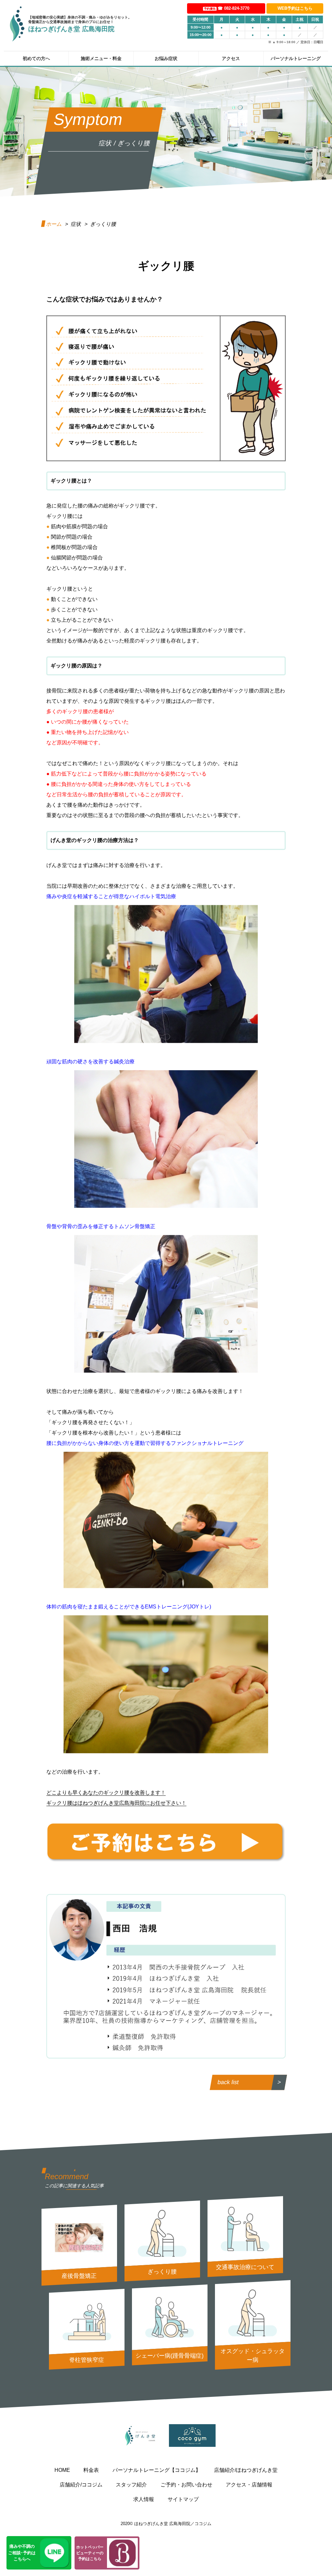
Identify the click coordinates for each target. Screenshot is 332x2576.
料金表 (91, 2470)
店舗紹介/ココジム (81, 2485)
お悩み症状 (166, 58)
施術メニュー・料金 (101, 58)
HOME (62, 2470)
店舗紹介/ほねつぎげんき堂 (246, 2470)
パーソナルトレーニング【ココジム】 (157, 2470)
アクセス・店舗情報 (249, 2485)
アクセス (231, 58)
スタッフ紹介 (131, 2485)
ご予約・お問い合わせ (186, 2485)
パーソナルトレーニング (296, 58)
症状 (76, 224)
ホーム (54, 224)
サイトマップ (183, 2499)
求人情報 (144, 2499)
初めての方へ (36, 58)
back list (228, 2082)
